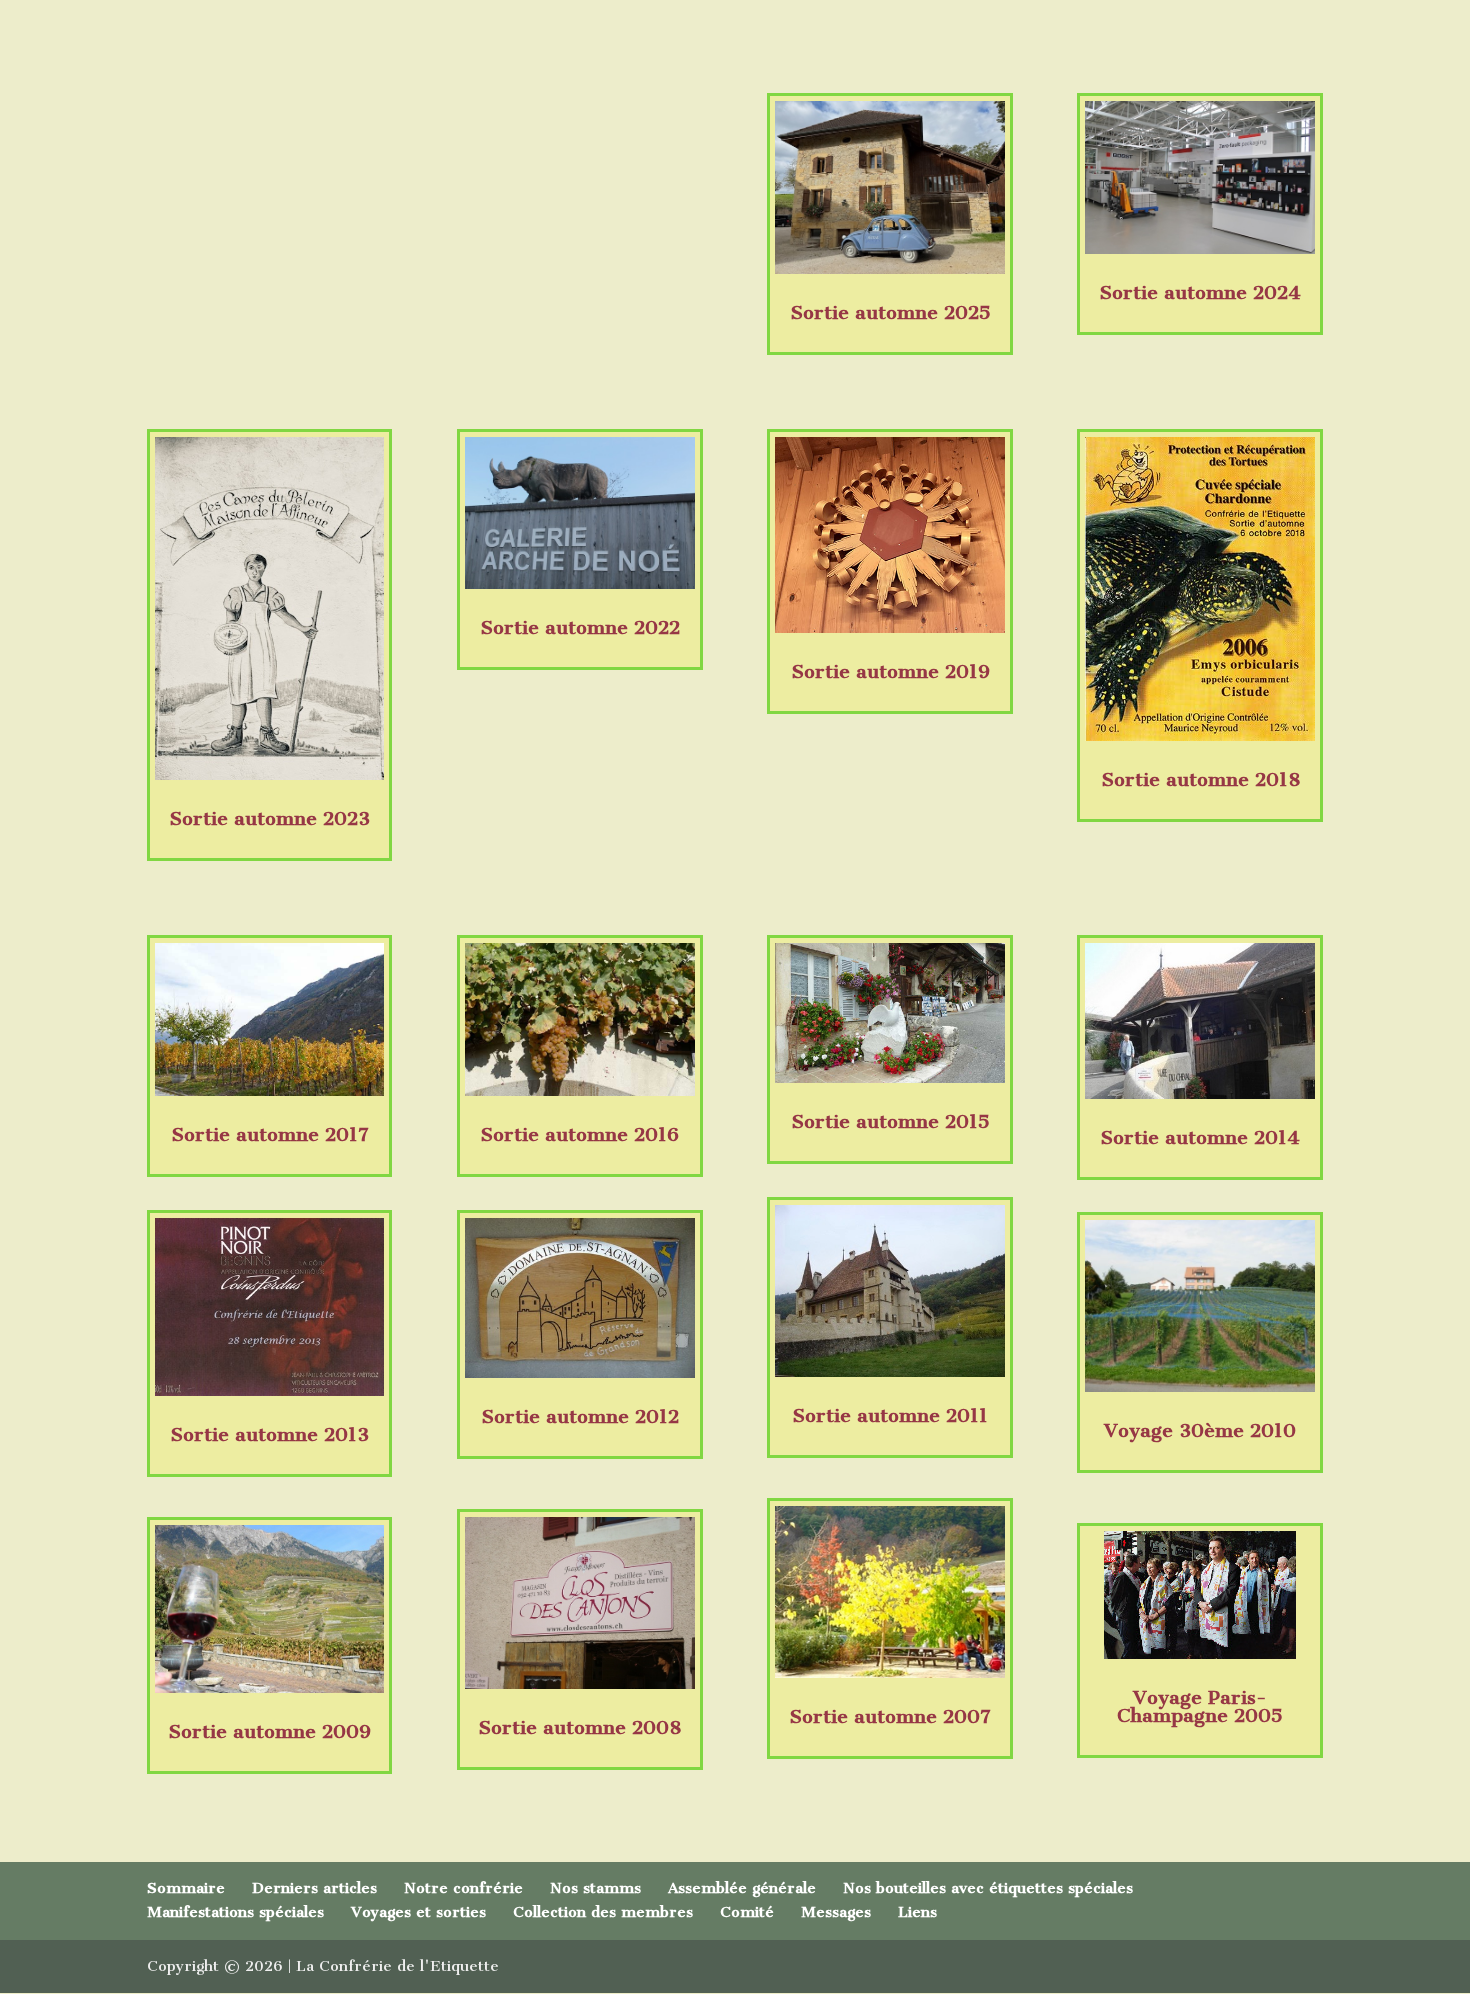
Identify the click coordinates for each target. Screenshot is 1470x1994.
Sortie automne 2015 (890, 1121)
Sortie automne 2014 (1200, 1137)
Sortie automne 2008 (579, 1727)
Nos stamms (595, 1888)
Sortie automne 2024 (1200, 292)
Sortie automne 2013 (269, 1434)
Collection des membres (603, 1912)
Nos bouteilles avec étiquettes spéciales (988, 1888)
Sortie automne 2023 (269, 818)
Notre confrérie (463, 1888)
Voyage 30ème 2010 (1200, 1430)
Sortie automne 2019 (890, 671)
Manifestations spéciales (235, 1912)
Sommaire (186, 1888)
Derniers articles (314, 1888)
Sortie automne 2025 (890, 312)
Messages (836, 1912)
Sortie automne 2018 (1200, 779)
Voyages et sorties (418, 1912)
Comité (747, 1912)
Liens (917, 1912)
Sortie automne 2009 (269, 1731)
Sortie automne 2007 (890, 1716)
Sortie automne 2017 (270, 1134)
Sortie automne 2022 (580, 627)
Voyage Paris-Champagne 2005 (1200, 1706)
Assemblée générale (742, 1888)
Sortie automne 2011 (890, 1415)
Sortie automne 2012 (580, 1416)
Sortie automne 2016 (579, 1134)
